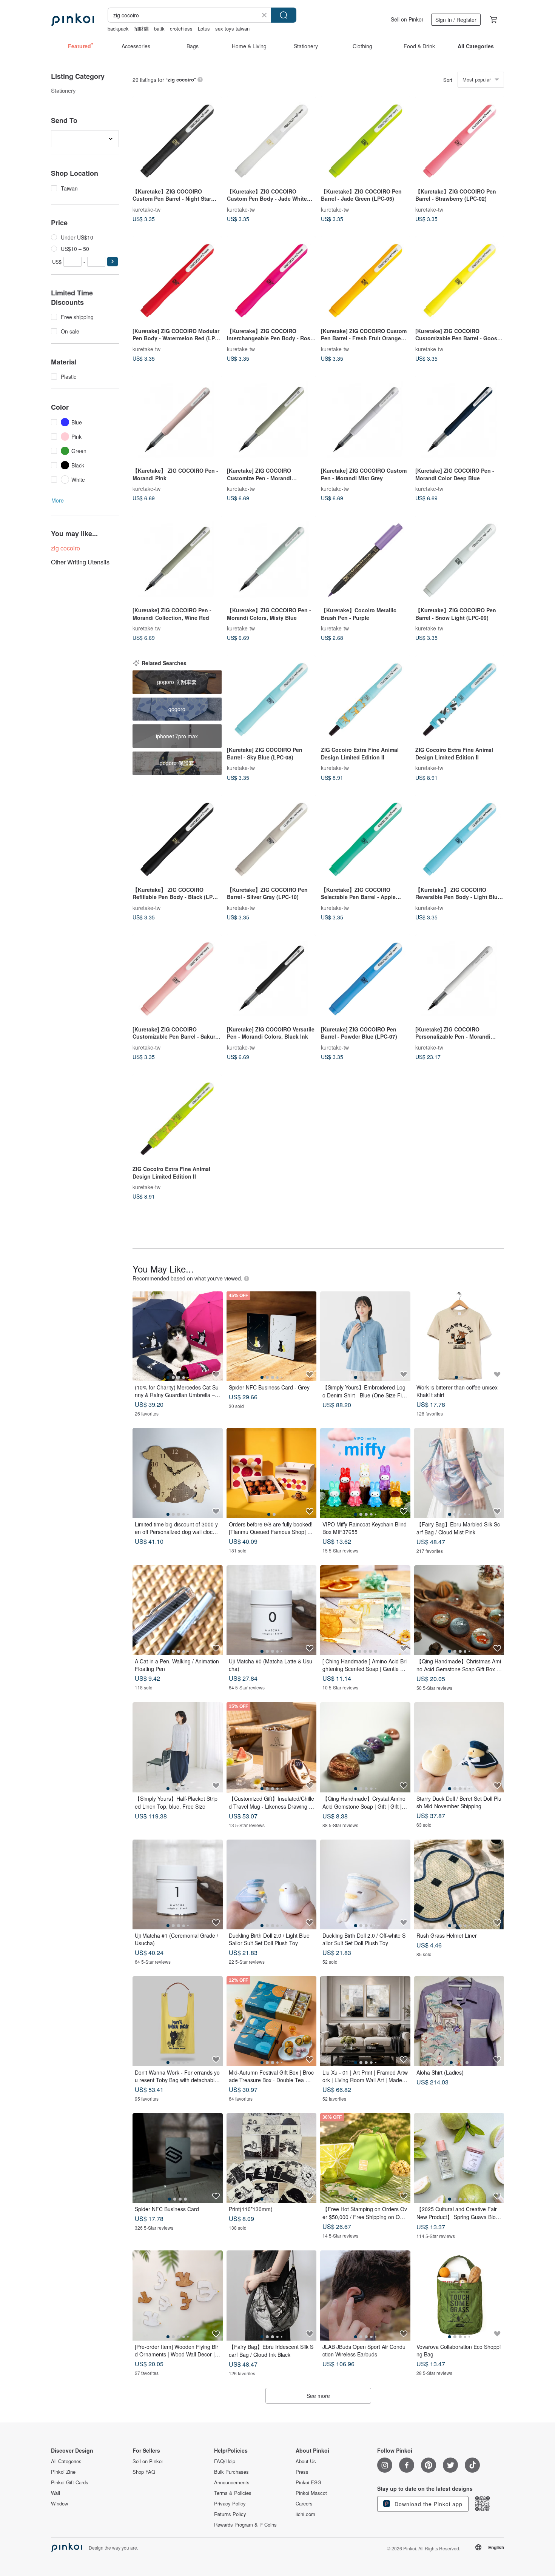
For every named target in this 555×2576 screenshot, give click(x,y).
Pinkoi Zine (63, 2472)
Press (302, 2472)
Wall (55, 2493)
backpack (118, 28)
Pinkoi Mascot (311, 2493)
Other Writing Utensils (80, 562)
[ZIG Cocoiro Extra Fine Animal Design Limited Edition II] (365, 700)
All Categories (66, 2461)
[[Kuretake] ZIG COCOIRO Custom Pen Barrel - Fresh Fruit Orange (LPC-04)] (365, 281)
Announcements (232, 2482)
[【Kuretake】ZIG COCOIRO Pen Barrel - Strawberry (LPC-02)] (460, 141)
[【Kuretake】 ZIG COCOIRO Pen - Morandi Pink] (177, 420)
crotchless (181, 28)
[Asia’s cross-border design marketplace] (72, 20)
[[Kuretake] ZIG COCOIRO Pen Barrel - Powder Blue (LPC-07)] (365, 979)
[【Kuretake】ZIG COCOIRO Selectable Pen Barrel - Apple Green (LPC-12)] (365, 839)
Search (284, 15)
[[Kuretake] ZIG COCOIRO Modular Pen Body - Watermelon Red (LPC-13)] (177, 281)
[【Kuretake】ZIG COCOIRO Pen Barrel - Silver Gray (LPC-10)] (271, 839)
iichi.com (305, 2514)
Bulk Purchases (231, 2472)
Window (59, 2504)
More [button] (58, 500)
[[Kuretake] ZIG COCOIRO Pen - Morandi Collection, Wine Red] (177, 560)
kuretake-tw (146, 209)
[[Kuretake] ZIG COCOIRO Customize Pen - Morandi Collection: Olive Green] (271, 420)
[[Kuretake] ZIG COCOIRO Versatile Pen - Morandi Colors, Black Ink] (271, 979)
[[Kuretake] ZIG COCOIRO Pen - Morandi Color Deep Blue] (460, 420)
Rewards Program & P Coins (245, 2525)
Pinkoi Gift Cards (70, 2482)
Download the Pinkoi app (428, 2504)
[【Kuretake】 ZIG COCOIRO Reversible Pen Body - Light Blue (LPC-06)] (460, 839)
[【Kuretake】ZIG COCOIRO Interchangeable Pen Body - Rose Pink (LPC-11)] (271, 281)
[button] (113, 262)
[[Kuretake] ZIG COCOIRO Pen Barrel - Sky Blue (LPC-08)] (271, 700)
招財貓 (141, 28)
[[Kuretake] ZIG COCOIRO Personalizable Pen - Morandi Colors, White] (460, 979)
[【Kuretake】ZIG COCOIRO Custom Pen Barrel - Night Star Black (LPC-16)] (177, 141)
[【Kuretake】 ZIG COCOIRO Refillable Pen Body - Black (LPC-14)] (177, 839)
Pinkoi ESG (308, 2482)
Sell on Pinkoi (407, 19)
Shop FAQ (144, 2472)
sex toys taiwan (232, 28)
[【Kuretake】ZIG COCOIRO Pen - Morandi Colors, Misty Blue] (271, 560)
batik (159, 28)
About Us (306, 2461)
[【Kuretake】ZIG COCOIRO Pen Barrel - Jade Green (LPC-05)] (365, 141)
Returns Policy (230, 2514)
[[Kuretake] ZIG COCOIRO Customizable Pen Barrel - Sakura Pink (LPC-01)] (177, 979)
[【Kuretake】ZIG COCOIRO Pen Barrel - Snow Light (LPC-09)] (460, 560)
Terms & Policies (233, 2493)
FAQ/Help (225, 2461)
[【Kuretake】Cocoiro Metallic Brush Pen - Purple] (365, 560)
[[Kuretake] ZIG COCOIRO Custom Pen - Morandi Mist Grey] (365, 420)
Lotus (204, 28)
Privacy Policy (230, 2504)
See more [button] (318, 2396)
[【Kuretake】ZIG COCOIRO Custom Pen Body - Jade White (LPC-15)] (271, 141)
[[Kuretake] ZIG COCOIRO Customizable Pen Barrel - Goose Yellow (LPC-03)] (460, 281)
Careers (304, 2504)
